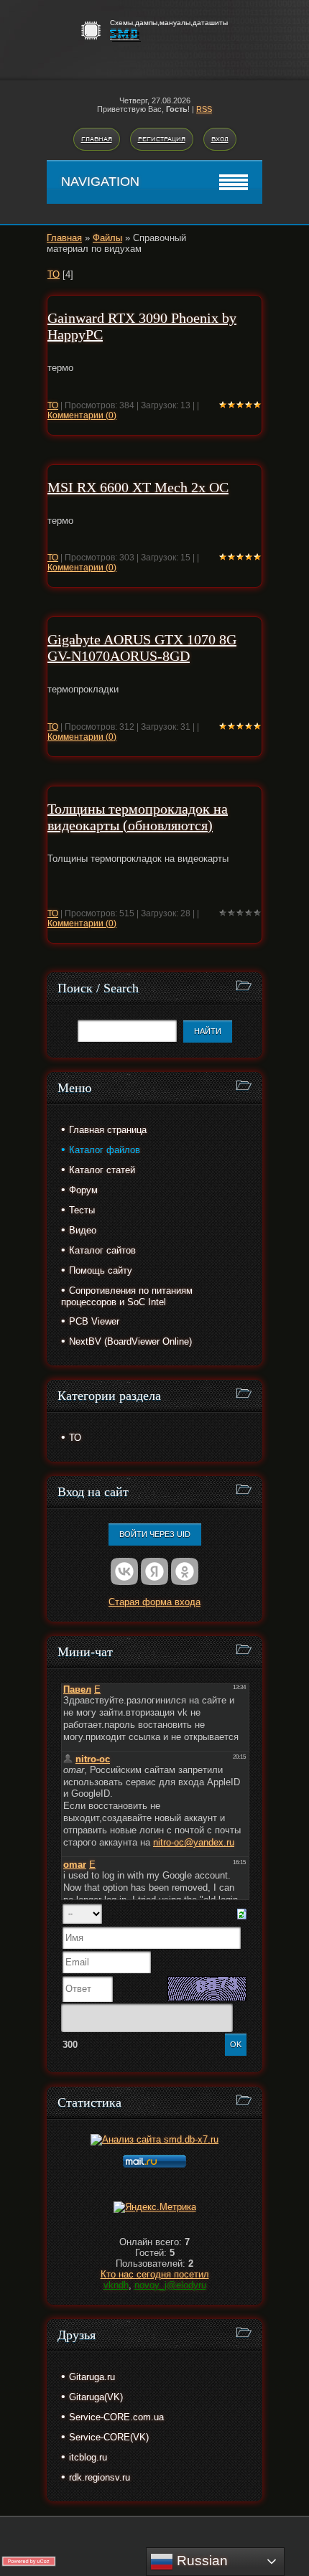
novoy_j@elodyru (170, 2285)
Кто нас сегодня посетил (155, 2274)
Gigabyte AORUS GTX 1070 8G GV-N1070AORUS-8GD (142, 648)
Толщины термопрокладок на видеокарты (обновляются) (138, 817)
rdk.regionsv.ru (100, 2477)
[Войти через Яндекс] (154, 1571)
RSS (204, 109)
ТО (54, 274)
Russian (200, 2561)
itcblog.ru (88, 2457)
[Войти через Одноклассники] (185, 1571)
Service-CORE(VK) (109, 2437)
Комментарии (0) (82, 415)
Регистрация (162, 139)
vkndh (116, 2285)
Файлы (107, 238)
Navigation (100, 182)
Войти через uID (155, 1534)
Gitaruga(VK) (96, 2397)
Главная (97, 139)
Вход (220, 139)
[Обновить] (242, 1913)
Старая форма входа (154, 1602)
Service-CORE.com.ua (116, 2417)
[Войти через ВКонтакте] (124, 1571)
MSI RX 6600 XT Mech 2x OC (138, 487)
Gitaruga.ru (92, 2377)
